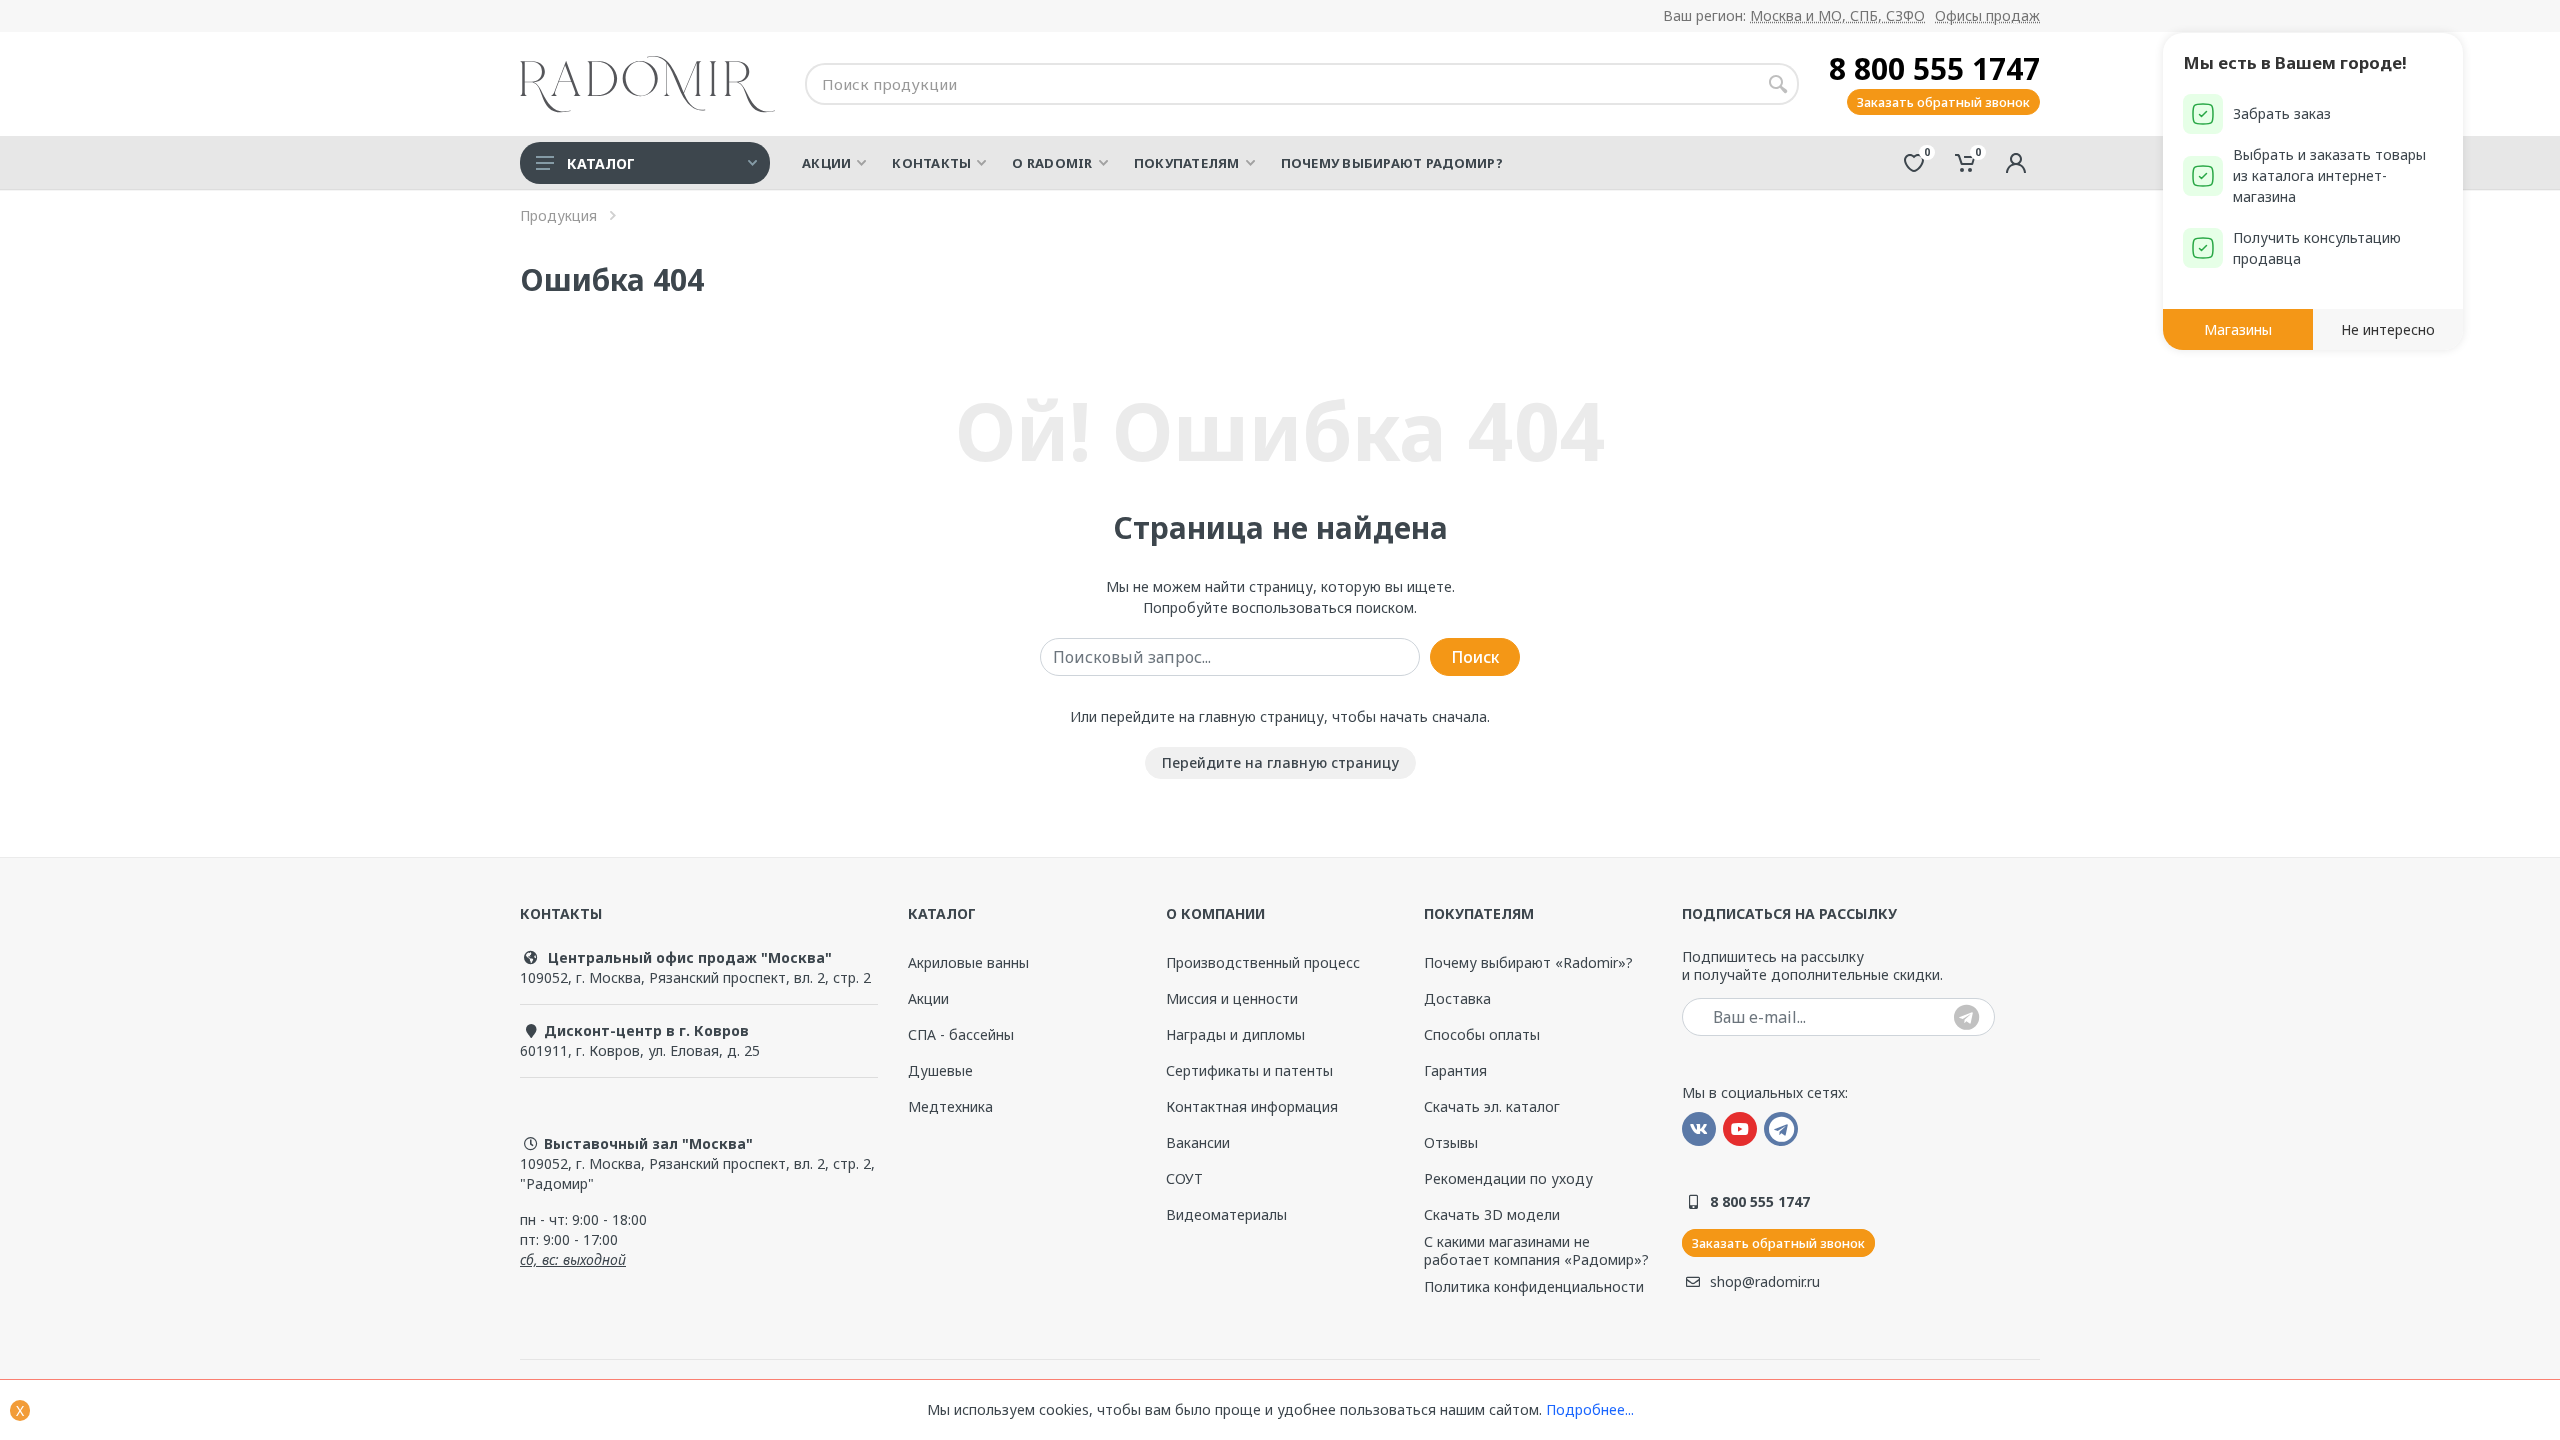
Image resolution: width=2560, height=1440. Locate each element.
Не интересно (2388, 329)
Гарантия (1455, 1070)
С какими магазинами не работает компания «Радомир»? (1536, 1251)
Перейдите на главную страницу (1280, 762)
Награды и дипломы (1235, 1034)
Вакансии (1198, 1142)
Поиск (1475, 657)
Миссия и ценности (1232, 998)
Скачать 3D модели (1492, 1214)
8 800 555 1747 (1934, 68)
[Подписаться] (1966, 1018)
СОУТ (1184, 1178)
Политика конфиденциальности (1534, 1287)
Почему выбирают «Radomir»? (1528, 963)
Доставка (1457, 998)
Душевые (940, 1070)
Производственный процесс (1263, 963)
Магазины (2238, 329)
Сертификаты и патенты (1249, 1071)
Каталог (601, 163)
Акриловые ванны (968, 962)
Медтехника (950, 1106)
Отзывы (1451, 1142)
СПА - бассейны (961, 1034)
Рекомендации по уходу (1508, 1179)
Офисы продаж (1987, 15)
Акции (928, 998)
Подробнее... (1590, 1409)
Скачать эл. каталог (1492, 1107)
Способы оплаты (1482, 1034)
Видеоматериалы (1226, 1214)
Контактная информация (1252, 1107)
